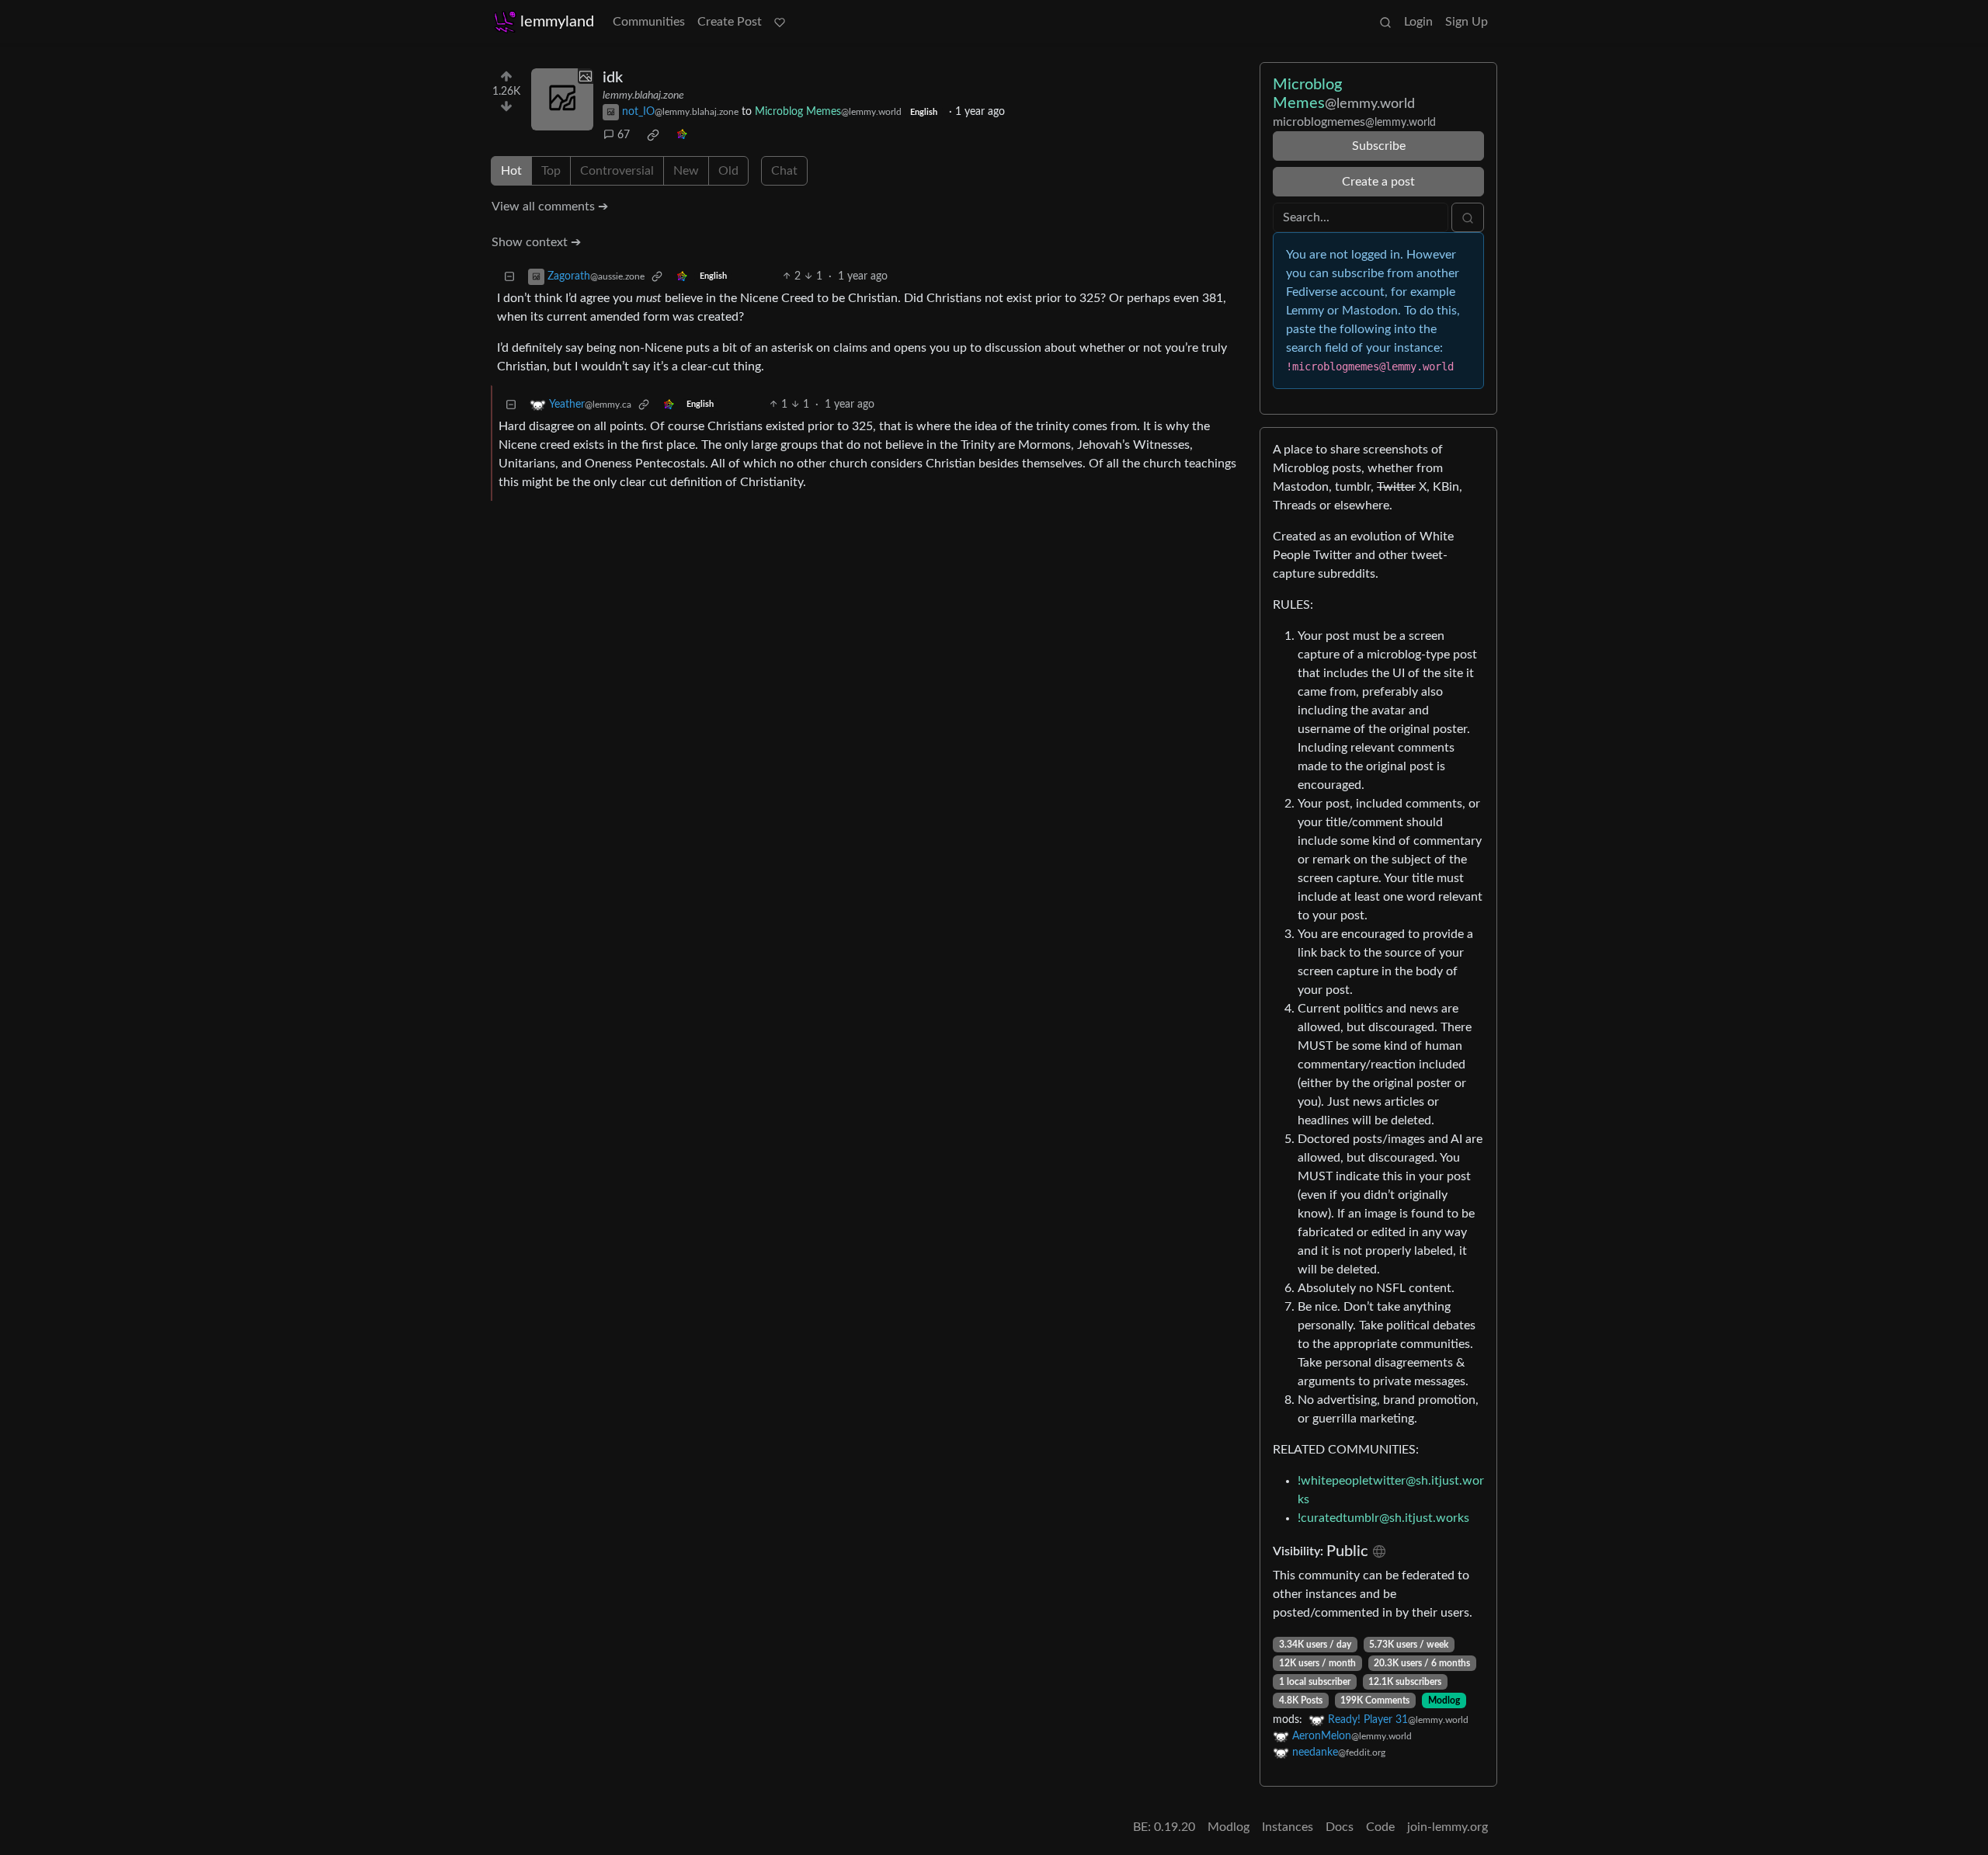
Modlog (1444, 1700)
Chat (784, 171)
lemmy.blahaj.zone (643, 96)
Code (1380, 1827)
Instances (1288, 1827)
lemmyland (557, 22)
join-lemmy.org (1448, 1827)
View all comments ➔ (550, 207)
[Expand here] (562, 99)
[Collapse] (509, 277)
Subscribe (1379, 146)
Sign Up (1467, 22)
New (686, 171)
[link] (653, 135)
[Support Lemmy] (780, 22)
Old (728, 171)
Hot (511, 171)
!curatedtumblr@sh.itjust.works (1383, 1518)
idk (613, 78)
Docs (1340, 1827)
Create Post (730, 22)
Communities (649, 22)
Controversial (617, 171)
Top (551, 171)
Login (1418, 22)
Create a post (1378, 182)
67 (624, 135)
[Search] (1385, 22)
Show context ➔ (536, 242)
